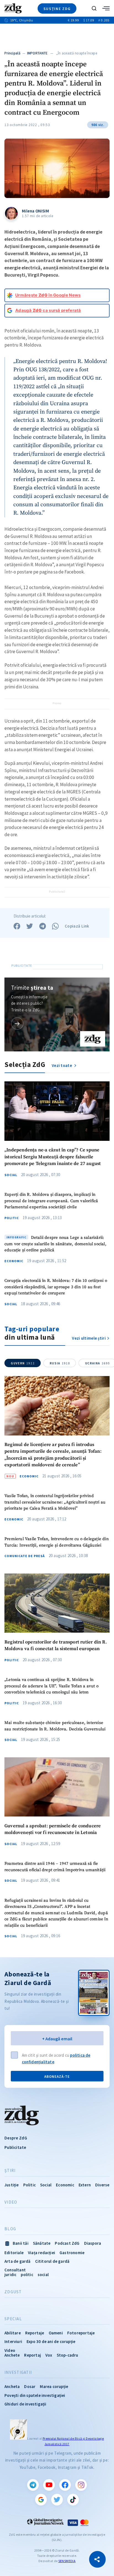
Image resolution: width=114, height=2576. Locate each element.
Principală (12, 53)
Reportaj (33, 2355)
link (17, 1023)
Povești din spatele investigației (35, 2395)
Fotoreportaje (81, 2333)
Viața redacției (42, 2253)
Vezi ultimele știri (89, 1338)
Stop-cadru (68, 2355)
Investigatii (18, 2372)
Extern (85, 2185)
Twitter (57, 2500)
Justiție (12, 2185)
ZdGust (13, 2292)
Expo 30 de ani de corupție (51, 2341)
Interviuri (13, 2341)
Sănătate (42, 2243)
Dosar (30, 2386)
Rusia (60, 1363)
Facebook (65, 2485)
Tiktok (73, 2500)
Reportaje (35, 2333)
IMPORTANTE (37, 53)
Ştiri (10, 2171)
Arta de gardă (18, 2261)
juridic (10, 2275)
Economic (14, 1261)
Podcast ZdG (67, 2243)
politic (27, 2275)
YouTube (49, 2485)
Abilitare (13, 2333)
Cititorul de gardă (52, 2261)
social (43, 2275)
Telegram (33, 2485)
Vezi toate (62, 1065)
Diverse (102, 2185)
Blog (10, 2229)
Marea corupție (54, 2386)
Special (13, 2319)
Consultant (15, 2270)
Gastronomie (72, 2253)
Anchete (12, 2355)
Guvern (23, 1363)
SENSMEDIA (67, 2561)
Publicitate (15, 2147)
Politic (12, 1218)
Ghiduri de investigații (25, 2404)
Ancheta (12, 2386)
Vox (49, 2355)
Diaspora (93, 2243)
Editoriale (14, 2253)
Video (11, 2202)
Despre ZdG (16, 2138)
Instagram (81, 2485)
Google (41, 2500)
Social (11, 1175)
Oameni (56, 2333)
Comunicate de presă (25, 1556)
